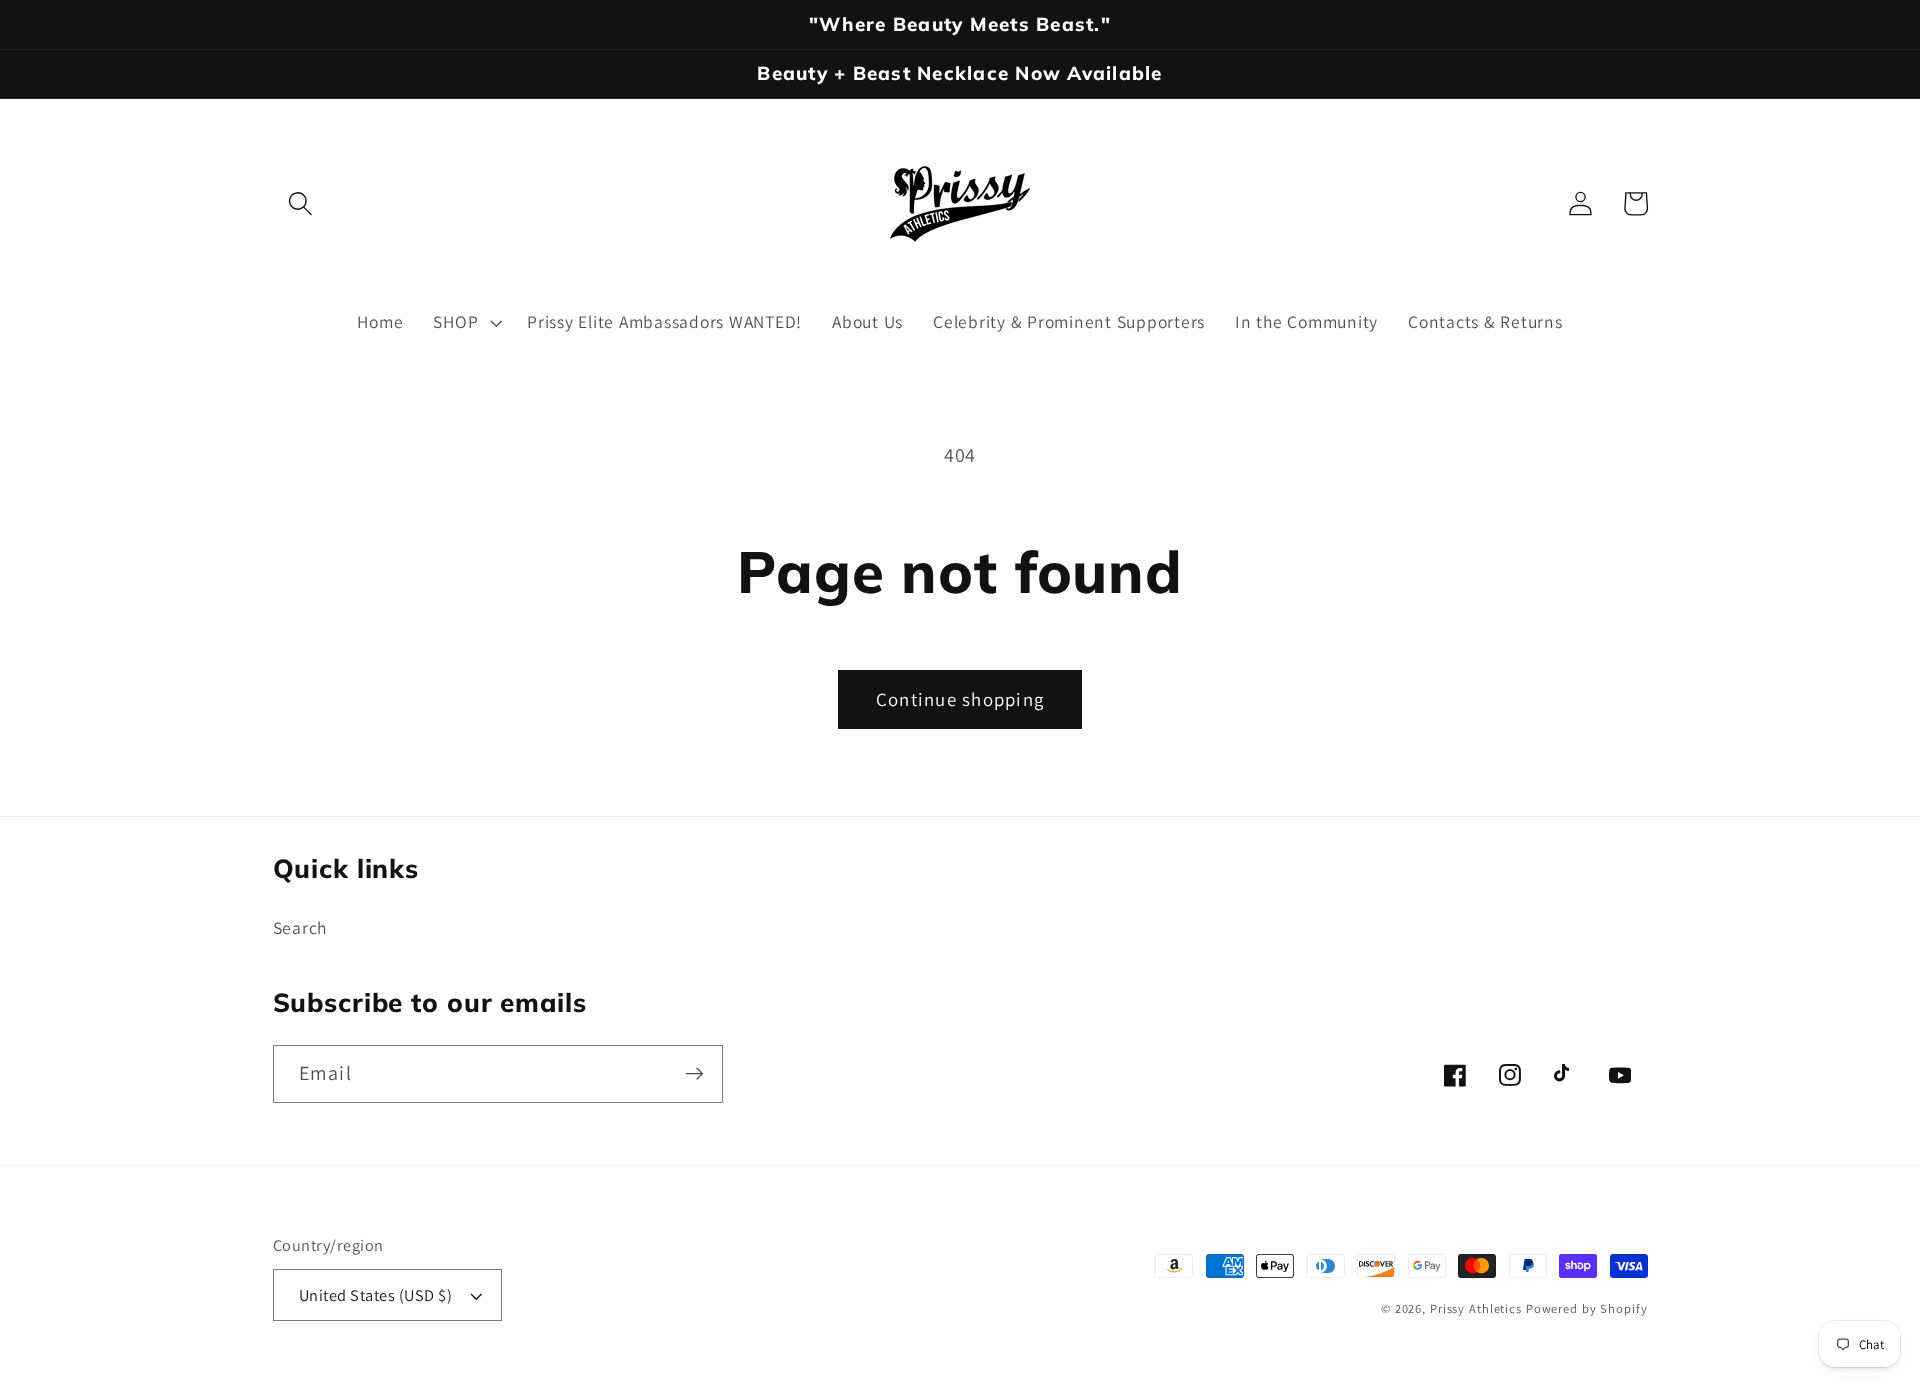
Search (300, 927)
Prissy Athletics (1478, 1308)
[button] (300, 203)
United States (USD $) (376, 1295)
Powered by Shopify (1587, 1308)
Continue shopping (960, 699)
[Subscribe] (694, 1074)
